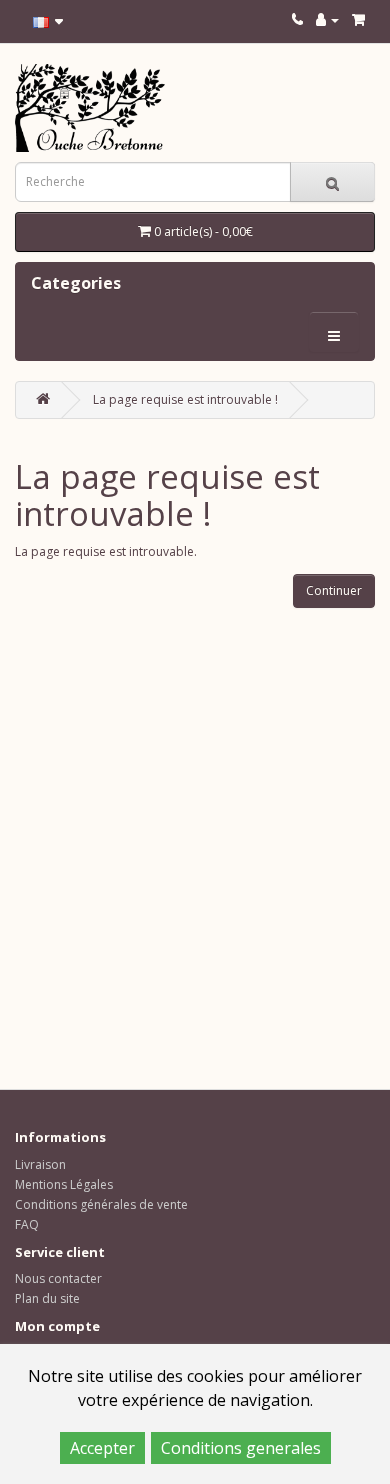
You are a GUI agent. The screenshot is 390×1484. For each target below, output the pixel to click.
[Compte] (327, 19)
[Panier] (358, 19)
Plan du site (47, 1298)
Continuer (334, 590)
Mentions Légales (64, 1184)
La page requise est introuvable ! (185, 399)
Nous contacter (58, 1278)
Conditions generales (241, 1448)
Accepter (102, 1448)
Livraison (40, 1164)
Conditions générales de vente (101, 1204)
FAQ (27, 1224)
